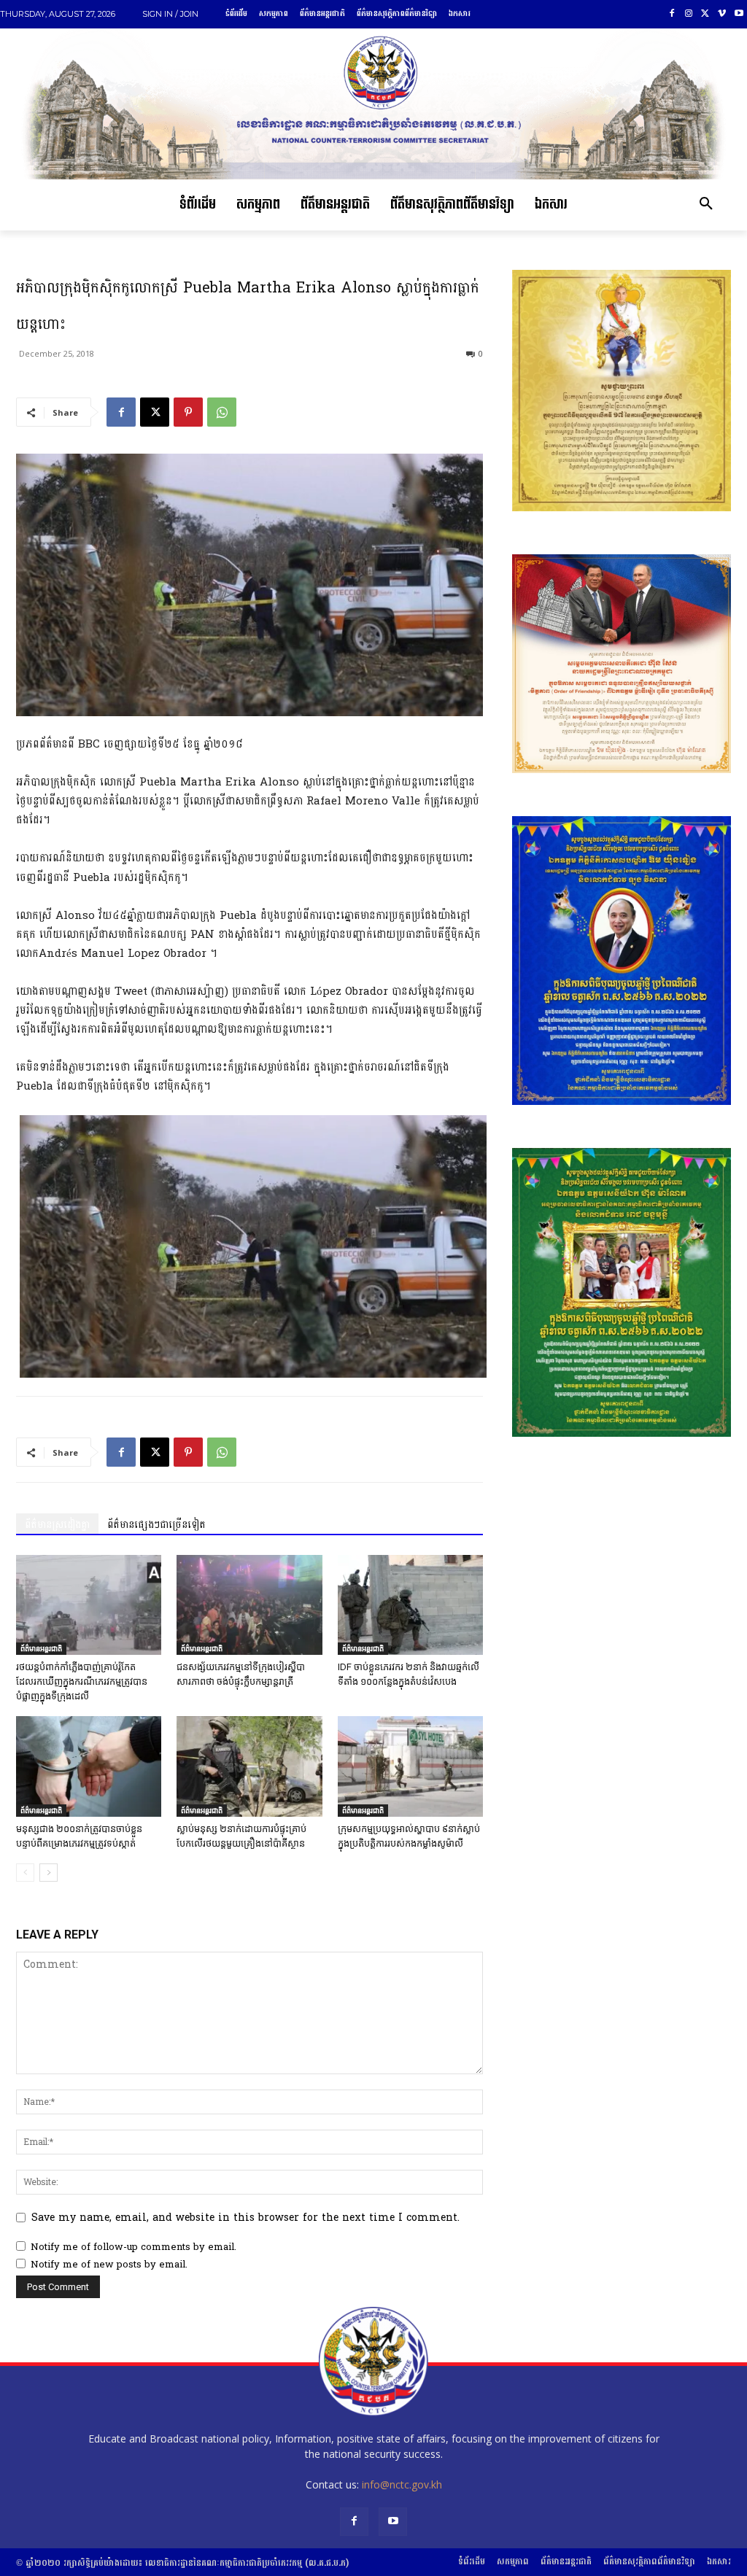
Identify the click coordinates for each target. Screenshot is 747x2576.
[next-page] (49, 1873)
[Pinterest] (188, 412)
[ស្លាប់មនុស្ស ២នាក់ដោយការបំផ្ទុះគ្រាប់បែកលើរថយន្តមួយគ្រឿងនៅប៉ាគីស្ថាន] (249, 1766)
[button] (706, 205)
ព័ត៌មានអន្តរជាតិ (41, 1648)
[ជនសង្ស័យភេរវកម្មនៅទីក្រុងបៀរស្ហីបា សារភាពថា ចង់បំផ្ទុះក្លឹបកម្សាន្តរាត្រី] (249, 1605)
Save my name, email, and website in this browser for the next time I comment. (245, 2218)
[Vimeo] (722, 14)
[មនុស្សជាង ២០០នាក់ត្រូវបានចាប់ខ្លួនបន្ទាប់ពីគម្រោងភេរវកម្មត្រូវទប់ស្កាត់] (89, 1766)
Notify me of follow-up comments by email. (133, 2247)
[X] (706, 14)
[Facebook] (672, 14)
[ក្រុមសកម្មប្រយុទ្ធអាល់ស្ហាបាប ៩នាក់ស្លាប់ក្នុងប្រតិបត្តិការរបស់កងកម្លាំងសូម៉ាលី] (410, 1766)
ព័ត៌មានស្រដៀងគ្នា (57, 1525)
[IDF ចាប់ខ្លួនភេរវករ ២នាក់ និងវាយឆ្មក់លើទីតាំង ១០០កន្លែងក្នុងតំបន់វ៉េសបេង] (410, 1605)
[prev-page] (25, 1873)
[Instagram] (689, 14)
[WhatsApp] (222, 412)
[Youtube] (739, 14)
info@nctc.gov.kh (402, 2484)
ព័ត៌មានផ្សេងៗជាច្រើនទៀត (156, 1525)
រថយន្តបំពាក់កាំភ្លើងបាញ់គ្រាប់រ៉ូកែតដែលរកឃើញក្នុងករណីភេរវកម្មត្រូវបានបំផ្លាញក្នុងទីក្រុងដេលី (82, 1681)
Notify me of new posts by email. (109, 2265)
